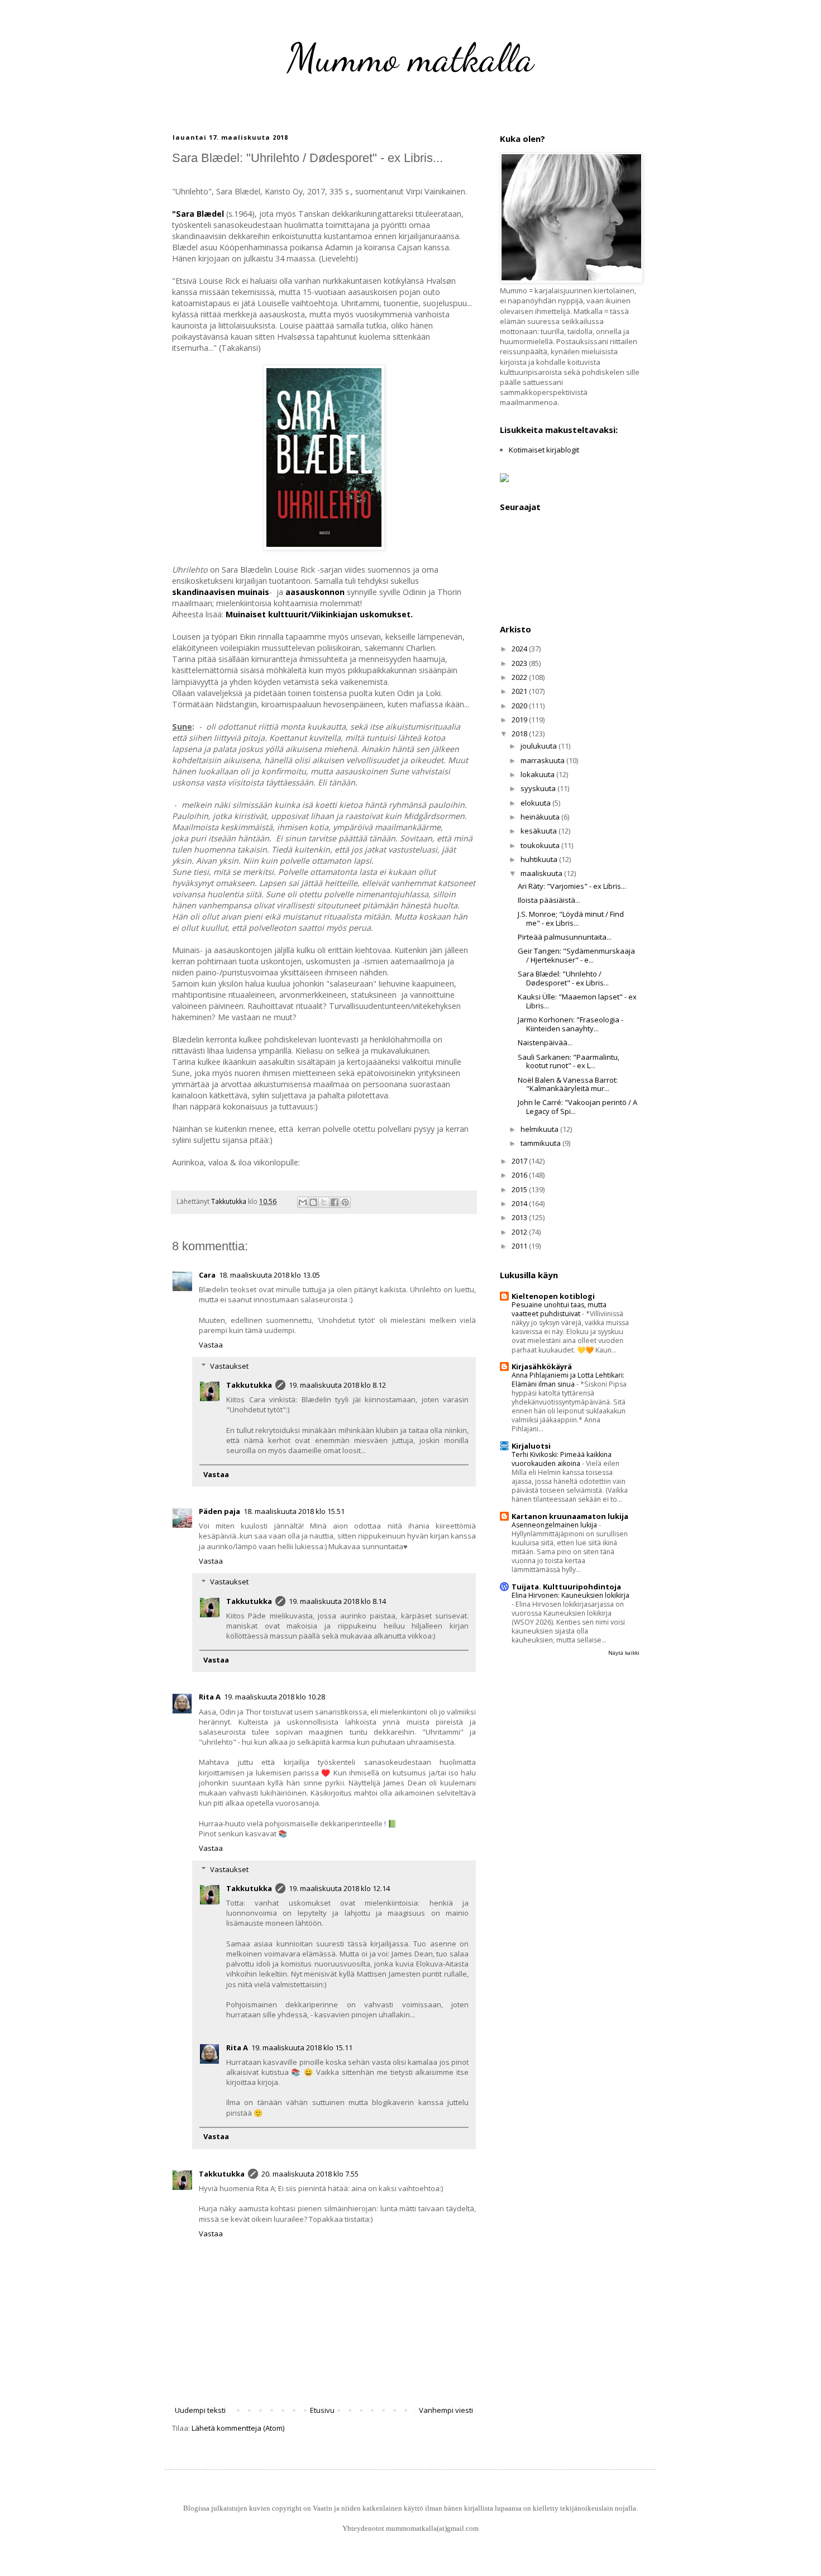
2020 (520, 706)
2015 (520, 1189)
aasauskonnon (315, 592)
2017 (520, 1161)
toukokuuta (541, 845)
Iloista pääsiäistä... (549, 900)
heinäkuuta (541, 817)
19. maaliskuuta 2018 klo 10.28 (275, 1697)
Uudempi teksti (200, 2410)
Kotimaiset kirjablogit (544, 450)
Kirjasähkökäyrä (542, 1366)
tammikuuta (541, 1143)
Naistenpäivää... (545, 1042)
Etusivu (322, 2410)
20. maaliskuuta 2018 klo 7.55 (310, 2174)
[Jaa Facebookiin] (335, 1202)
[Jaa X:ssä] (324, 1202)
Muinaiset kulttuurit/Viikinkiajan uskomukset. (319, 614)
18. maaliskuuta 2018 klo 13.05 (269, 1275)
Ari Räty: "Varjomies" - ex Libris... (572, 886)
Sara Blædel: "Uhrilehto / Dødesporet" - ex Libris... (563, 978)
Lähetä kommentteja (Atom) (238, 2428)
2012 (520, 1232)
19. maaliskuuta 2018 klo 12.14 (339, 1888)
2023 (520, 663)
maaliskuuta (542, 873)
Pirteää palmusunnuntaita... (565, 937)
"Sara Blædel (198, 214)
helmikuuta (540, 1129)
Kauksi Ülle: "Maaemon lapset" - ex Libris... (577, 1001)
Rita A (210, 1697)
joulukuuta (540, 746)
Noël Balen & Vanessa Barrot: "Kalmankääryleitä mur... (568, 1084)
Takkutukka (249, 1385)
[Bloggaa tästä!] (313, 1202)
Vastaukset (229, 1366)
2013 (520, 1217)
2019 (520, 720)
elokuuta (536, 803)
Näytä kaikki (624, 1653)
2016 (520, 1175)
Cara (207, 1275)
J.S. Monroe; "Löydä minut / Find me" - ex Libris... (571, 918)
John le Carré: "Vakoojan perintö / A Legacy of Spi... (577, 1107)
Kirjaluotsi (531, 1446)
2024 (520, 649)
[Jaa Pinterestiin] (345, 1202)
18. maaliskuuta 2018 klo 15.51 (294, 1511)
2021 (520, 691)
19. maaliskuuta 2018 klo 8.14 (337, 1601)
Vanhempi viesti (446, 2410)
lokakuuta (538, 774)
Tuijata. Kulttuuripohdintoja (566, 1587)
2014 (520, 1203)
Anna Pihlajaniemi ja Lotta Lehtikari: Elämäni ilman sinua (568, 1380)
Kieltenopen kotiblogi (553, 1296)
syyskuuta (539, 788)
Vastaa (211, 1345)
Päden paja (219, 1511)
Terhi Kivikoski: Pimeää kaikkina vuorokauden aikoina (562, 1459)
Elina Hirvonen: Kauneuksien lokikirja (571, 1595)
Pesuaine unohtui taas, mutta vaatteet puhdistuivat (559, 1309)
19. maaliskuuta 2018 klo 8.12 (337, 1385)
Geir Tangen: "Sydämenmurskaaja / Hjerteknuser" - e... (576, 955)
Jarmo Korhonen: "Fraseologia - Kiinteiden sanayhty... (571, 1024)
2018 (520, 734)
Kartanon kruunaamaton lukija (570, 1516)
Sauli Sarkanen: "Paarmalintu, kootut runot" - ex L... (569, 1061)
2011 (520, 1246)
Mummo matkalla (410, 58)
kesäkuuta (540, 831)
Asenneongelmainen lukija (555, 1525)
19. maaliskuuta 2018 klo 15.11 (302, 2048)
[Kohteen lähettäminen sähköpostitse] (303, 1202)
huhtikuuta (540, 859)
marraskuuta (543, 760)
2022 (520, 677)
